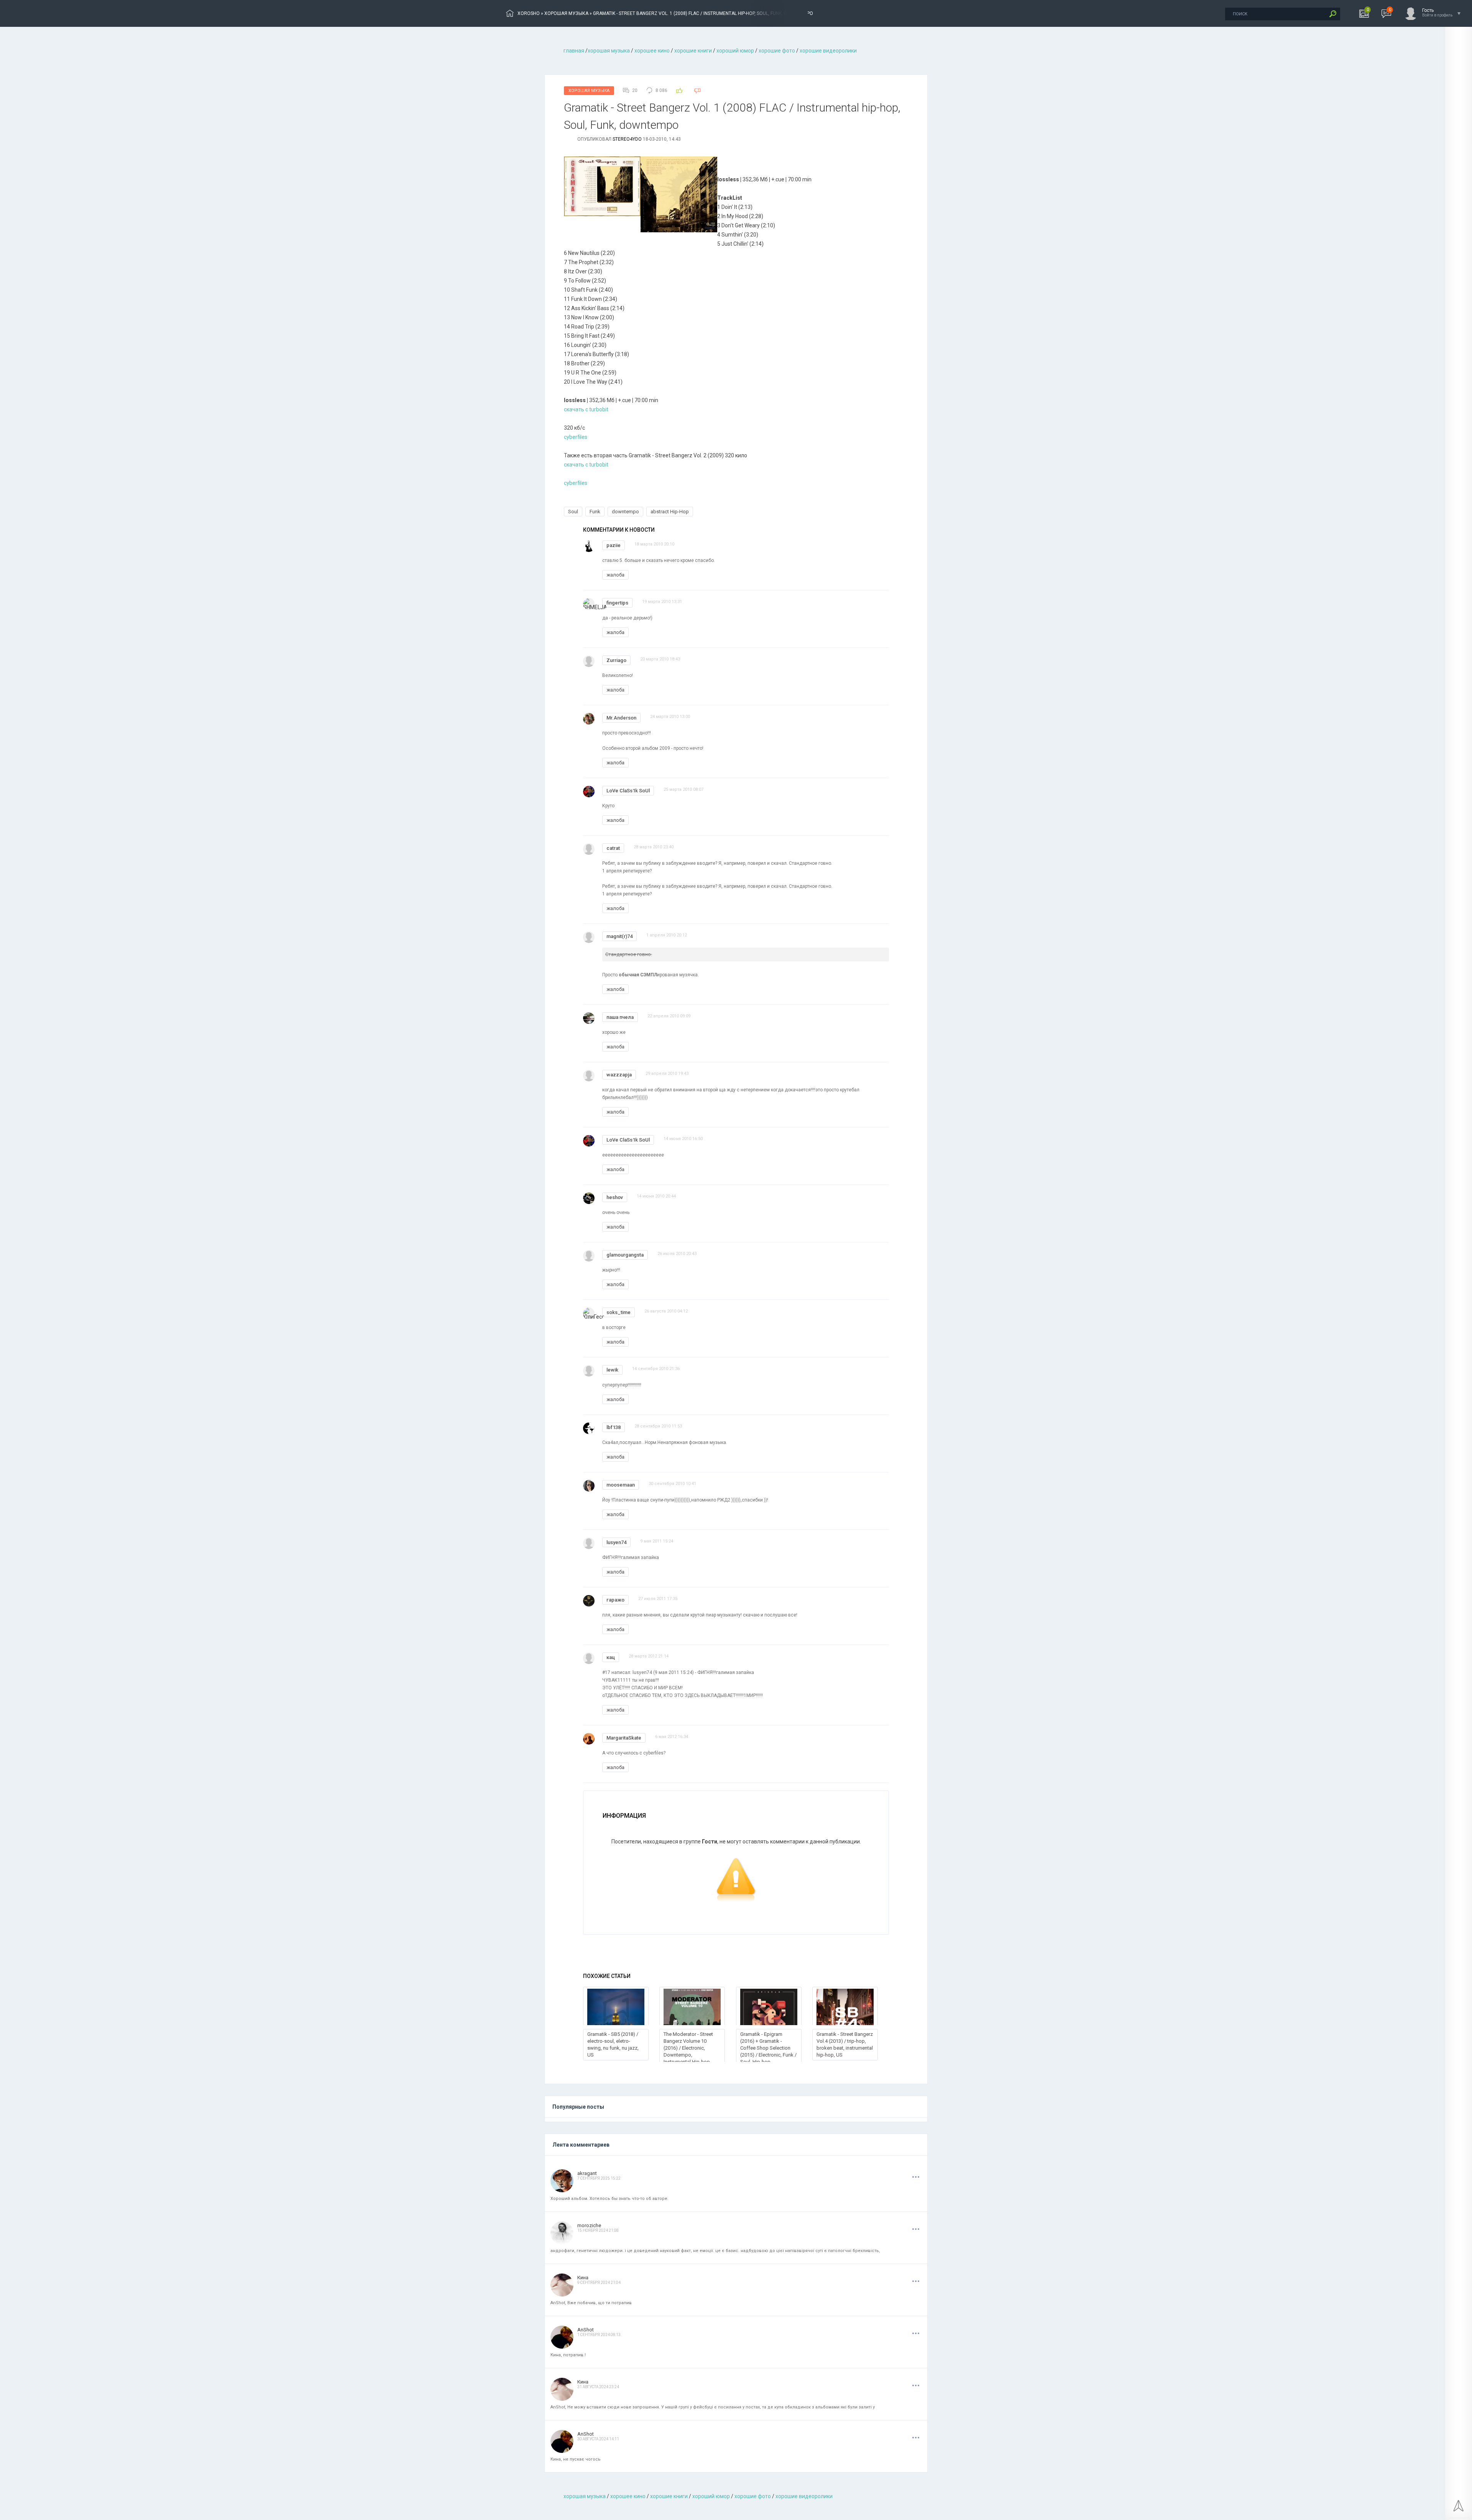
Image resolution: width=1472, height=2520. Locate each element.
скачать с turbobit (586, 409)
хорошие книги (693, 51)
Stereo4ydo (627, 139)
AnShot (586, 2330)
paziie (614, 545)
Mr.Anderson (621, 718)
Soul (573, 512)
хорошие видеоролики (828, 51)
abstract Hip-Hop (670, 512)
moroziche (589, 2225)
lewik (612, 1370)
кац (611, 1657)
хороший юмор (735, 51)
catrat (613, 848)
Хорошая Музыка (589, 91)
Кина (583, 2278)
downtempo (625, 512)
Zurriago (616, 660)
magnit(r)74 (619, 936)
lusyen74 (616, 1542)
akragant (587, 2173)
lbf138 (614, 1427)
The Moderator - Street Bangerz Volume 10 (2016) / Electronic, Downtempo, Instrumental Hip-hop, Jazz (688, 2051)
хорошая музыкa (609, 51)
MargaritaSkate (624, 1738)
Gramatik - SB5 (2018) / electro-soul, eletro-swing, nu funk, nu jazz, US (613, 2044)
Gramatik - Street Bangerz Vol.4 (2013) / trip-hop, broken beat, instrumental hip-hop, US (845, 2044)
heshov (615, 1197)
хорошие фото (777, 51)
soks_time (619, 1312)
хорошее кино (652, 51)
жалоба (615, 575)
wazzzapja (619, 1075)
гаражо (615, 1600)
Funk (595, 512)
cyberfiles (576, 437)
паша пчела (620, 1017)
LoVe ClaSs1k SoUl (628, 791)
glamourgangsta (625, 1255)
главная (574, 51)
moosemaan (621, 1485)
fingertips (617, 603)
